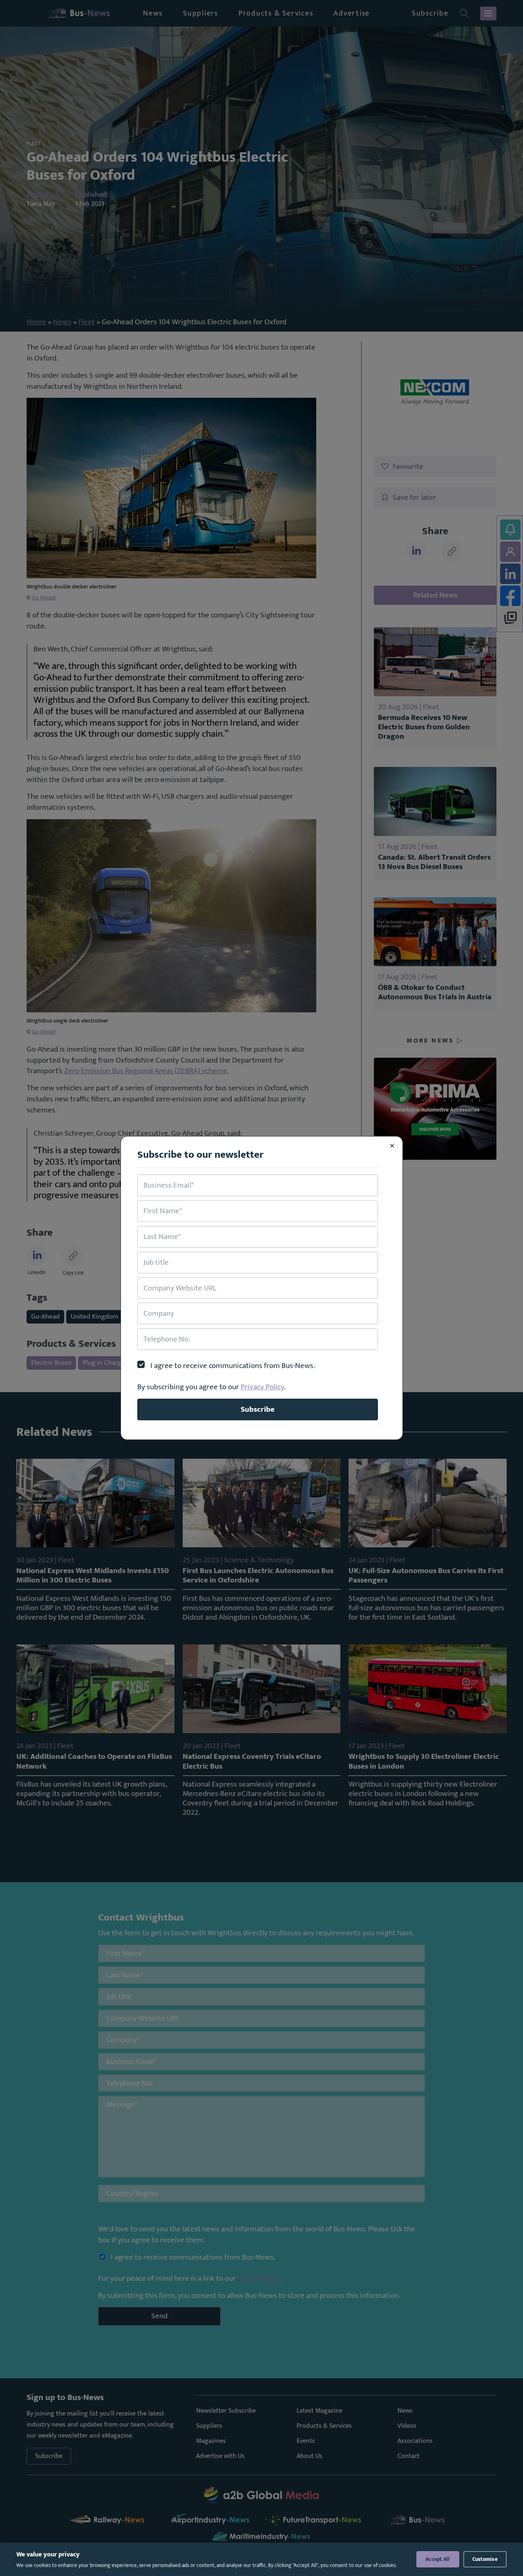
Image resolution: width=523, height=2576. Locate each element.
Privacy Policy (262, 1387)
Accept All (438, 2559)
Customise (485, 2559)
